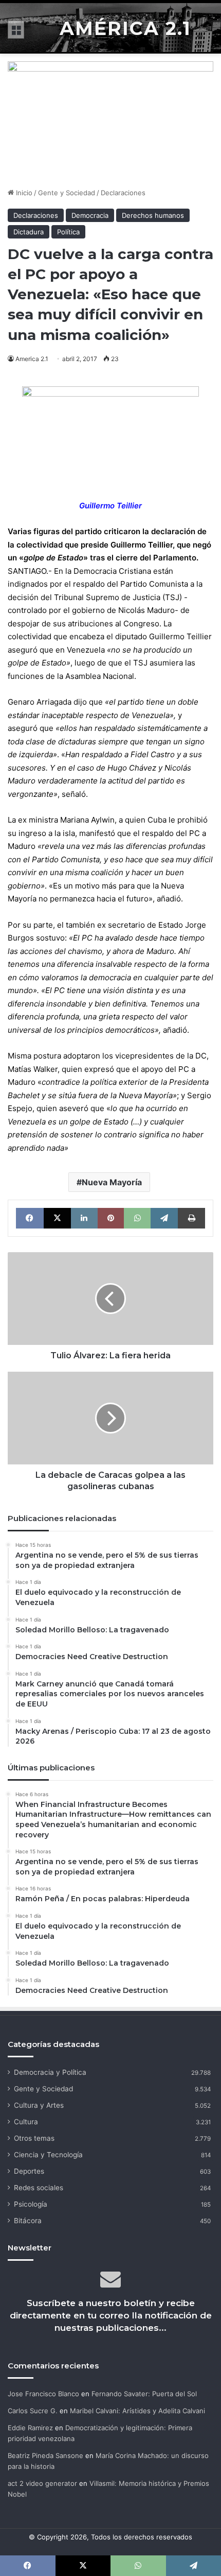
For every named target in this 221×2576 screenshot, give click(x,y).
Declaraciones (123, 193)
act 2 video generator (42, 2483)
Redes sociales (39, 2188)
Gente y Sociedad (67, 193)
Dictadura (29, 232)
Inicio (23, 193)
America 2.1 (32, 359)
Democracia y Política (50, 2072)
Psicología (31, 2204)
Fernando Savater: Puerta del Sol (144, 2394)
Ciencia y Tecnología (48, 2155)
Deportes (29, 2171)
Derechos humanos (153, 215)
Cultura (26, 2122)
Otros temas (34, 2138)
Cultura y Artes (39, 2105)
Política (68, 232)
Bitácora (28, 2221)
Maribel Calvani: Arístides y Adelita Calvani (137, 2411)
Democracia (90, 215)
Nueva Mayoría (112, 1182)
